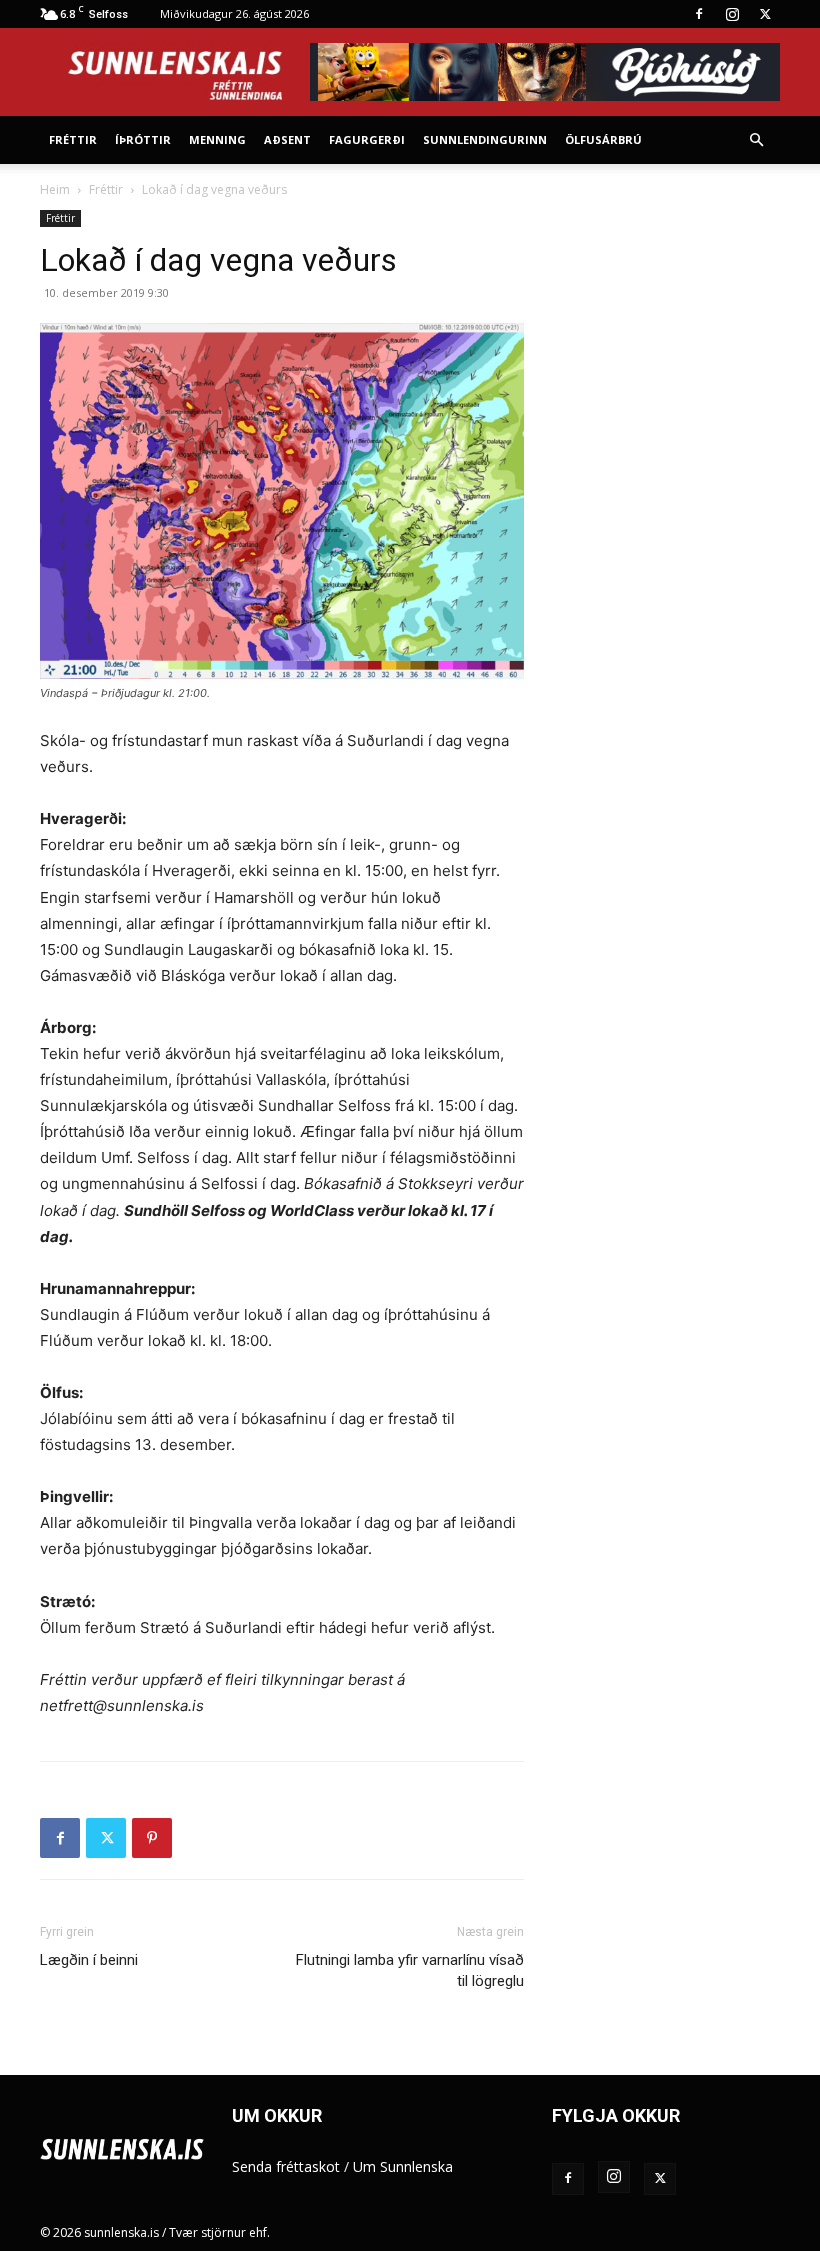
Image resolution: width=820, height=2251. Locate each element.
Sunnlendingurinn (485, 139)
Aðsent (287, 139)
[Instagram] (732, 14)
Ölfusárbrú (603, 139)
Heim (55, 189)
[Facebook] (699, 14)
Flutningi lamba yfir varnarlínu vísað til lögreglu (410, 1970)
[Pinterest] (152, 1838)
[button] (756, 140)
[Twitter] (765, 14)
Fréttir (73, 139)
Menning (217, 139)
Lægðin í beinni (89, 1960)
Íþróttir (143, 139)
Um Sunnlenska (403, 2166)
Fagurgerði (367, 139)
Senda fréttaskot (286, 2166)
